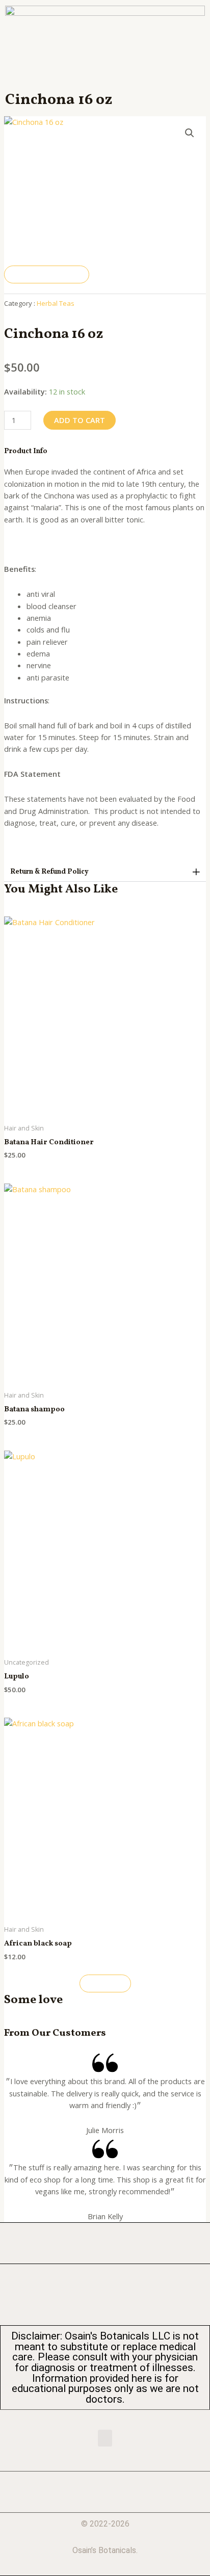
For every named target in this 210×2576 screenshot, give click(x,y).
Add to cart (80, 420)
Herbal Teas (56, 303)
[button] (105, 872)
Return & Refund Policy (49, 872)
